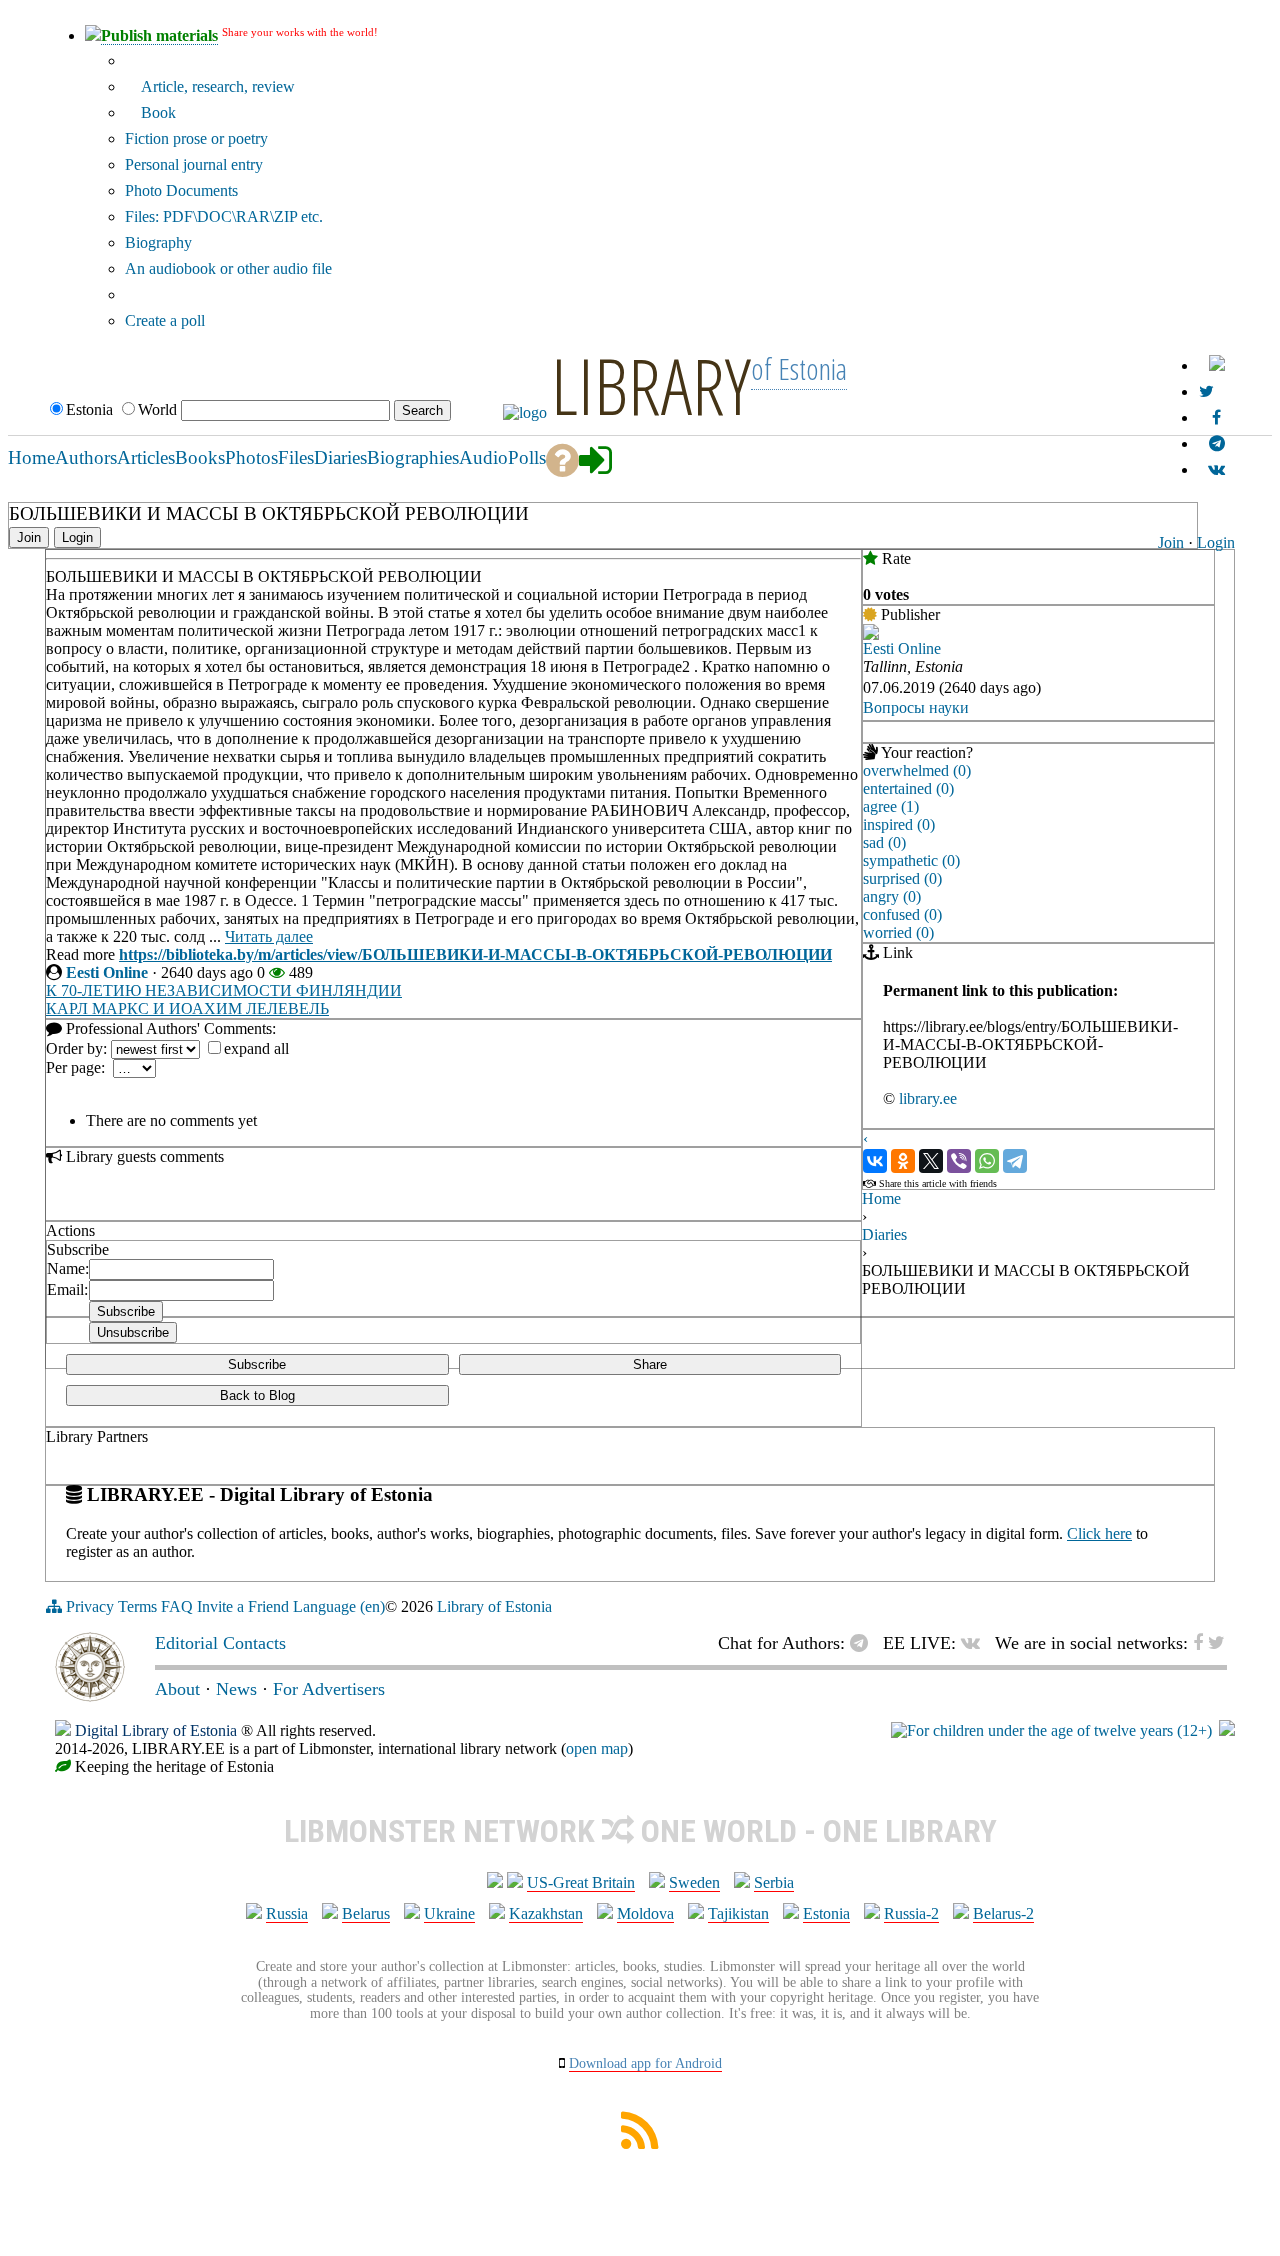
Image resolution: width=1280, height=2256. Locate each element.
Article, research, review (216, 86)
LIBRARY (651, 385)
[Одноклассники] (903, 1161)
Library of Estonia (494, 1606)
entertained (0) (908, 788)
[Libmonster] (90, 1696)
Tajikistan (738, 1913)
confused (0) (902, 914)
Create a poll (165, 320)
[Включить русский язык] (1217, 365)
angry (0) (892, 896)
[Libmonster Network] (1051, 1730)
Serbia (774, 1882)
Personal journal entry (194, 164)
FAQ (177, 1606)
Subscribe (257, 1364)
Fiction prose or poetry (196, 138)
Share (650, 1364)
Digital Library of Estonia (156, 1730)
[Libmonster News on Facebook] (1216, 417)
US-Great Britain (581, 1882)
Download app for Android (645, 2063)
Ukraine (449, 1913)
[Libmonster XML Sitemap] (640, 2143)
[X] (931, 1161)
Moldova (645, 1913)
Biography (158, 242)
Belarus (366, 1913)
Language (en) (339, 1606)
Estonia (826, 1913)
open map (597, 1748)
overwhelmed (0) (917, 770)
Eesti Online (107, 972)
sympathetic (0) (911, 860)
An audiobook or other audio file (228, 268)
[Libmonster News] (1206, 391)
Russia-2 (911, 1913)
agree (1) (891, 806)
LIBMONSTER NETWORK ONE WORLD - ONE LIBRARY (640, 1831)
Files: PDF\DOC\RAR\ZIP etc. (224, 216)
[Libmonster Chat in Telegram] (864, 1643)
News (236, 1689)
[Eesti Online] (871, 634)
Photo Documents (181, 190)
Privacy (90, 1606)
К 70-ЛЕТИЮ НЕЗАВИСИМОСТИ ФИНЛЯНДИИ (224, 990)
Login (1216, 542)
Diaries (884, 1234)
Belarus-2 (1003, 1913)
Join (1171, 542)
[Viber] (959, 1161)
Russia (287, 1913)
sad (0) (884, 842)
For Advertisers (329, 1689)
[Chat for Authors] (1217, 443)
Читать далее (269, 936)
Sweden (694, 1882)
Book (156, 112)
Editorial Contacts (220, 1643)
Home (881, 1198)
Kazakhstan (546, 1913)
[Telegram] (1015, 1161)
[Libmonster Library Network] (1227, 1730)
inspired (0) (899, 824)
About (177, 1689)
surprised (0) (902, 878)
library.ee (928, 1098)
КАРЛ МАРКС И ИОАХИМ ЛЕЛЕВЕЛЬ (187, 1008)
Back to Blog (257, 1395)
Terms (137, 1606)
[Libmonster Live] (1216, 469)
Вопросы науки (916, 707)
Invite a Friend (243, 1606)
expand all (256, 1048)
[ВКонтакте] (875, 1161)
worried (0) (898, 932)
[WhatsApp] (987, 1161)
